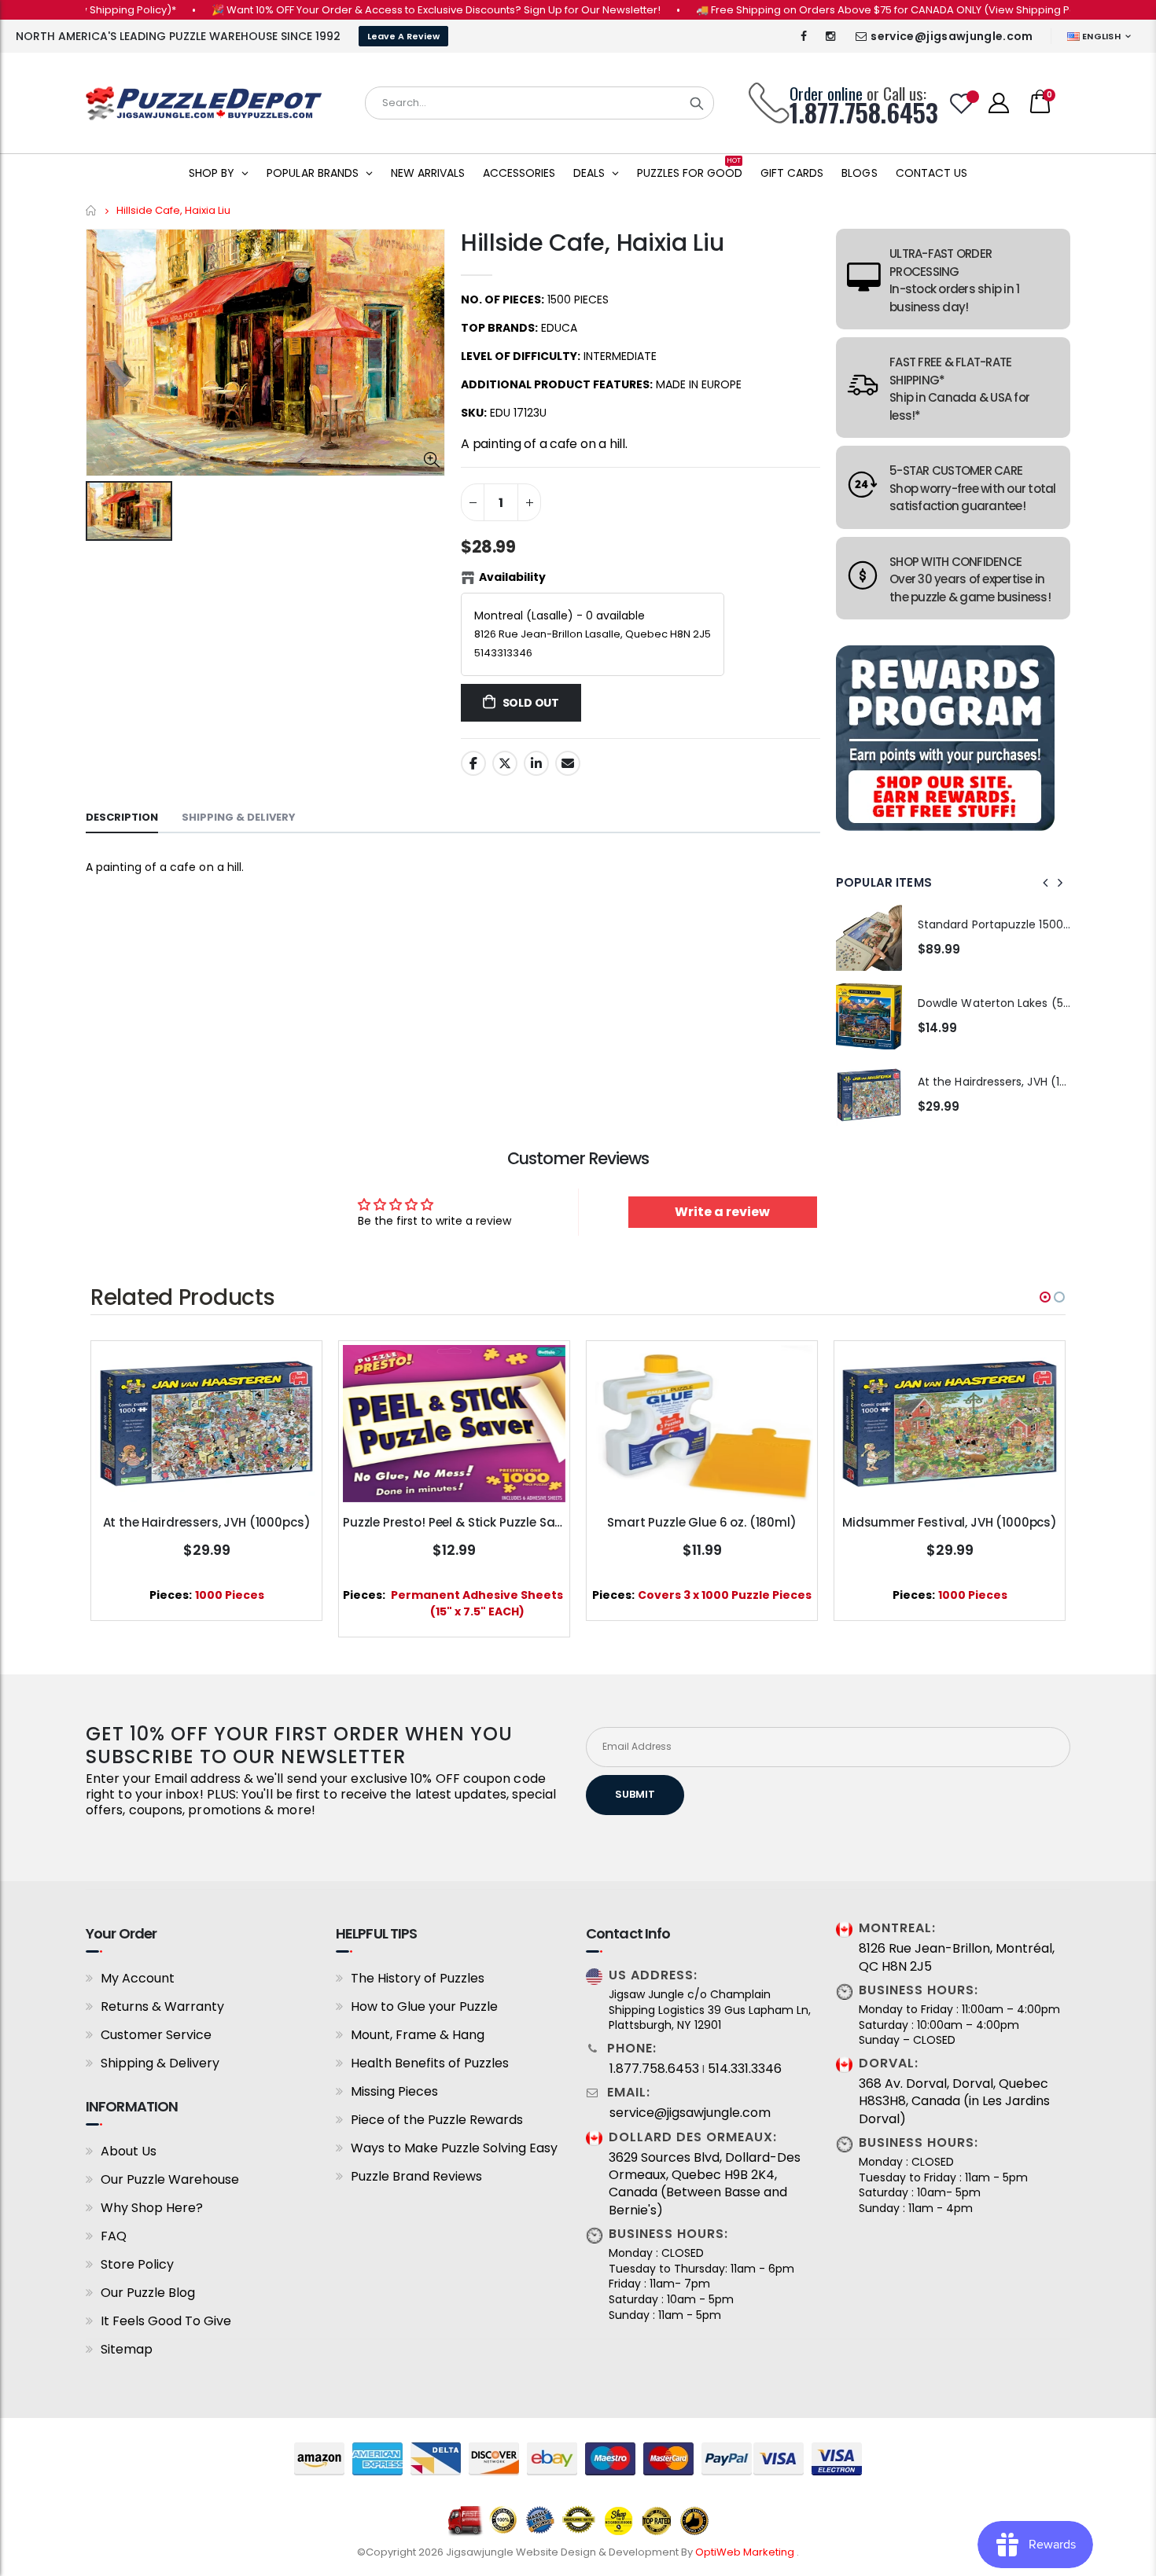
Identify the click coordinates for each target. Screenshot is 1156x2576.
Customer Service (156, 2035)
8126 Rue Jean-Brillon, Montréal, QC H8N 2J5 (957, 1957)
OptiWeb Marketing (746, 2552)
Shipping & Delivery (160, 2063)
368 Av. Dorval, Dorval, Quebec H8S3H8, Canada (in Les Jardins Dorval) (954, 2102)
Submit (635, 1794)
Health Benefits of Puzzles (430, 2063)
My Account (138, 1978)
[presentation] (1046, 883)
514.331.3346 (745, 2069)
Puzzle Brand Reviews (416, 2176)
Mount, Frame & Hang (418, 2035)
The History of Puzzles (418, 1978)
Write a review (722, 1212)
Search (697, 103)
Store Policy (137, 2264)
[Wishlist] (962, 103)
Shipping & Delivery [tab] (239, 817)
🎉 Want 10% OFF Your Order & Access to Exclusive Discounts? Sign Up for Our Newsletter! (385, 10)
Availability (512, 577)
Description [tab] (122, 817)
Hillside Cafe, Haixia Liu (593, 243)
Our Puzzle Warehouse (170, 2179)
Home (92, 210)
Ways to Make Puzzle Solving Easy (454, 2148)
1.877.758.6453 (654, 2069)
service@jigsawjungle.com (952, 36)
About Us (129, 2151)
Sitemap (127, 2349)
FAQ (114, 2236)
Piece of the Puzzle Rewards (437, 2120)
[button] (1045, 1297)
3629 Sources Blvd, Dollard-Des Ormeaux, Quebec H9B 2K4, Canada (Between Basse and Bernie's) (705, 2184)
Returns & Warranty (162, 2006)
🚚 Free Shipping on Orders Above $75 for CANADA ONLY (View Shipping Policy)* (848, 10)
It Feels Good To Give (166, 2321)
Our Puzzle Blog (148, 2293)
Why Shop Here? (152, 2208)
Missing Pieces (394, 2091)
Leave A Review (403, 36)
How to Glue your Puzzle (424, 2006)
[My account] (999, 103)
